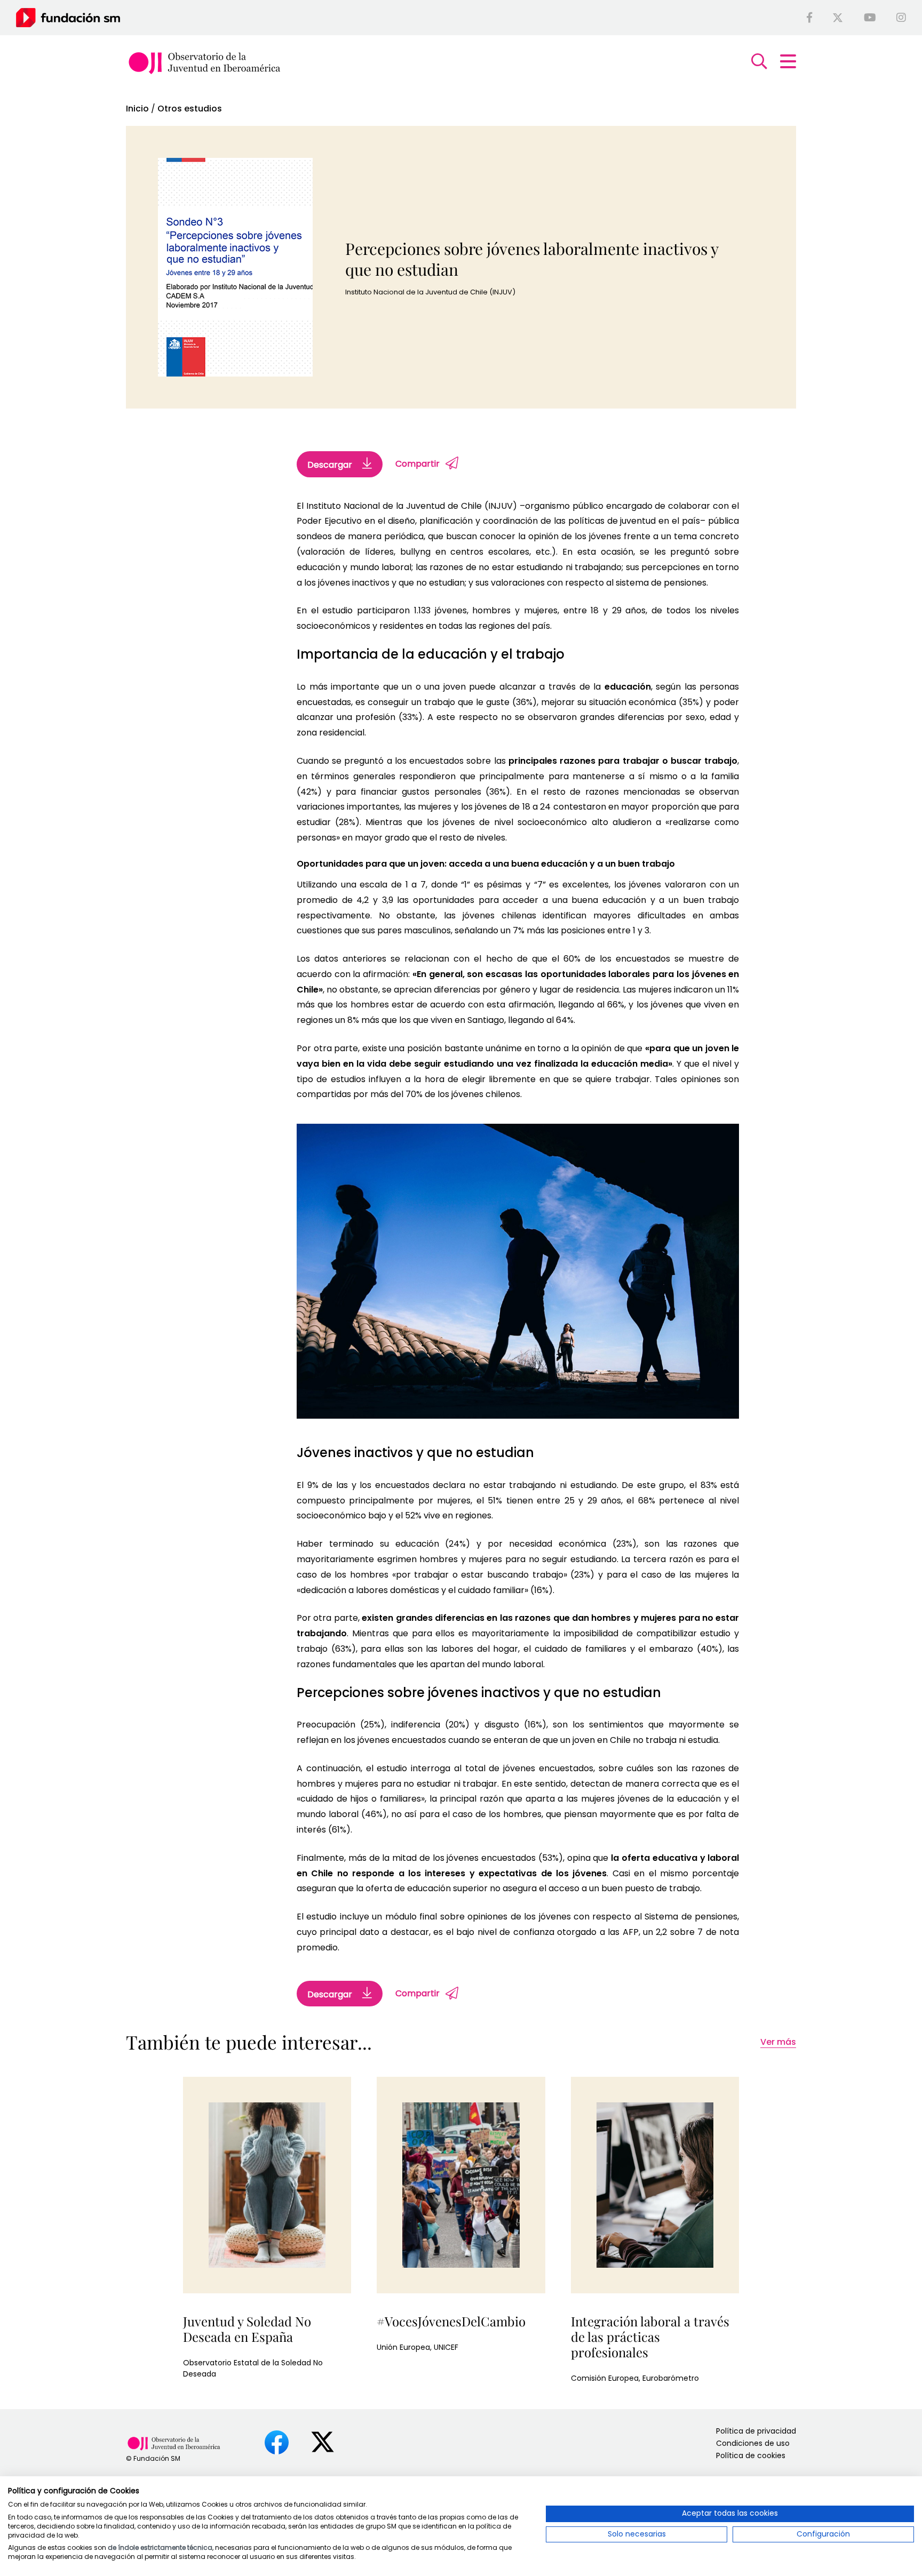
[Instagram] (901, 18)
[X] (838, 18)
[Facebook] (809, 18)
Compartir (418, 464)
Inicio (137, 109)
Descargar (331, 465)
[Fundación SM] (68, 17)
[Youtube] (870, 18)
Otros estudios (190, 109)
